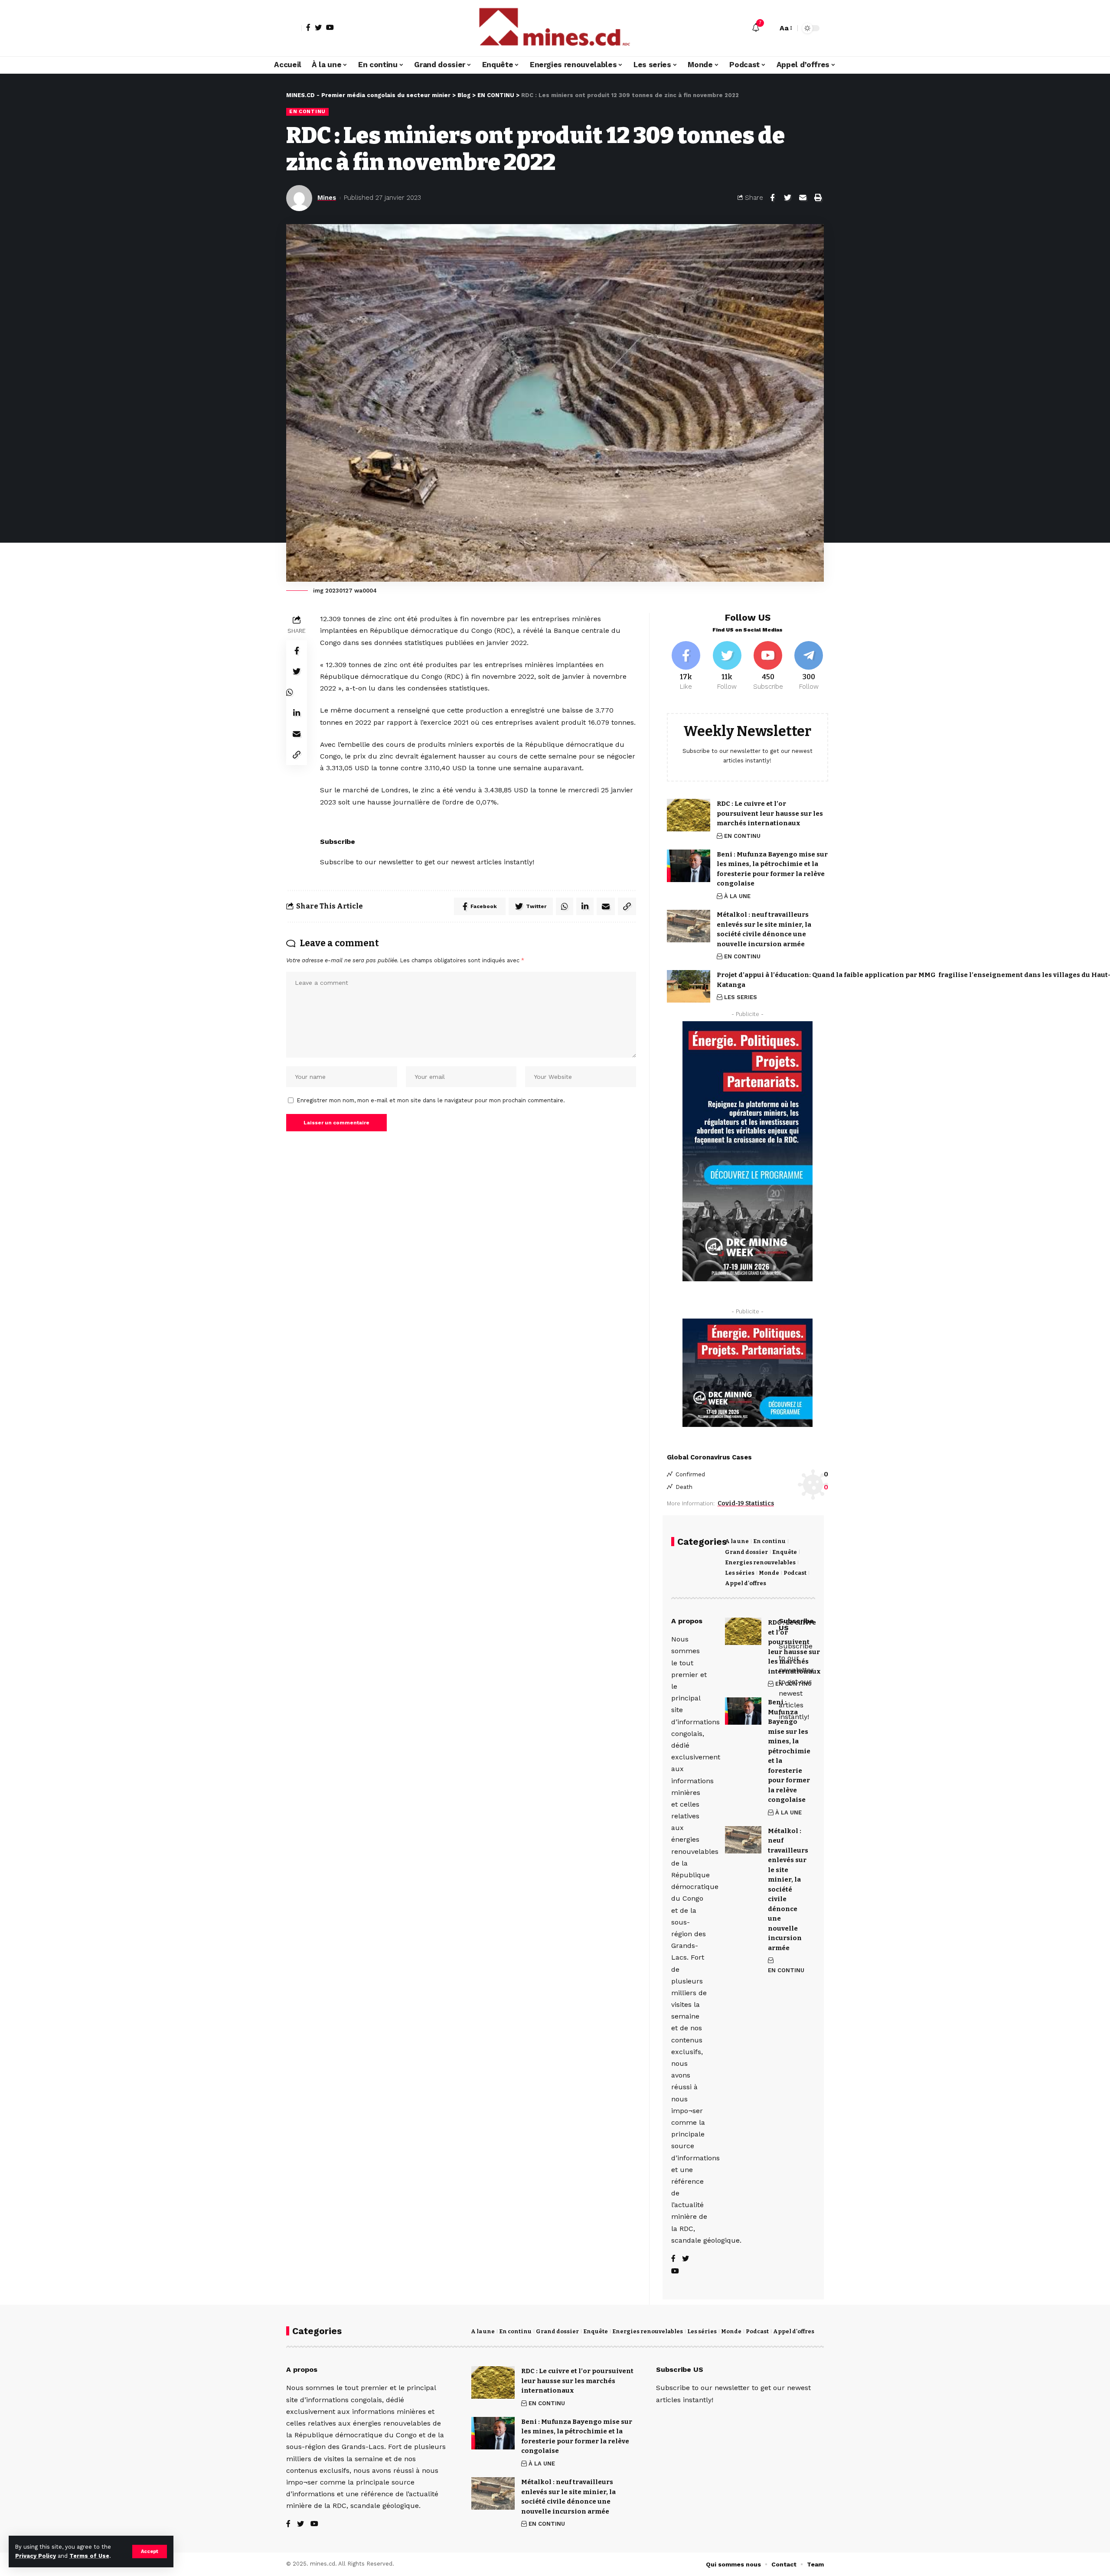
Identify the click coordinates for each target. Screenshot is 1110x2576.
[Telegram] (809, 666)
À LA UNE (737, 896)
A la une (737, 1541)
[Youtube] (768, 666)
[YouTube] (330, 27)
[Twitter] (318, 27)
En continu (769, 1541)
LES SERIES (741, 997)
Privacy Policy (36, 2556)
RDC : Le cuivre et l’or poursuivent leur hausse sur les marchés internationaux (770, 813)
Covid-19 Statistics (746, 1503)
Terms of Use (89, 2556)
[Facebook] (308, 27)
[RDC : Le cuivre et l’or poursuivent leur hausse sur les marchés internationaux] (689, 815)
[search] (769, 28)
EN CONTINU (307, 111)
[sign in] (294, 28)
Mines (327, 198)
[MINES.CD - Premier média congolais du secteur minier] (555, 28)
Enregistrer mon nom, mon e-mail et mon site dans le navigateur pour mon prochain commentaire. (431, 1100)
